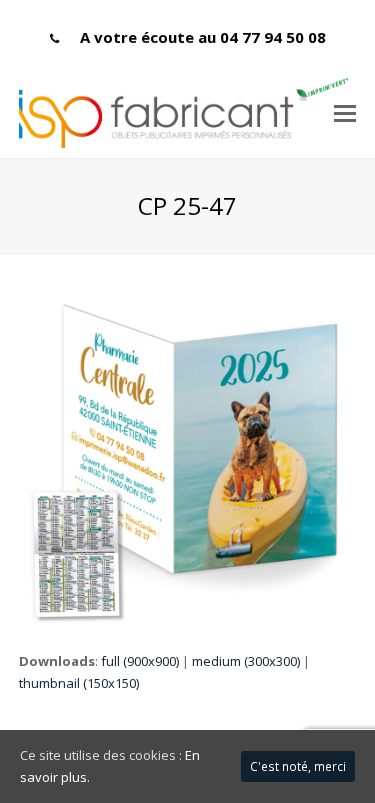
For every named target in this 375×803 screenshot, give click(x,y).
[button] (345, 112)
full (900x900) (140, 661)
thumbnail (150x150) (79, 683)
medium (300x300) (246, 661)
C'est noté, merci (298, 766)
